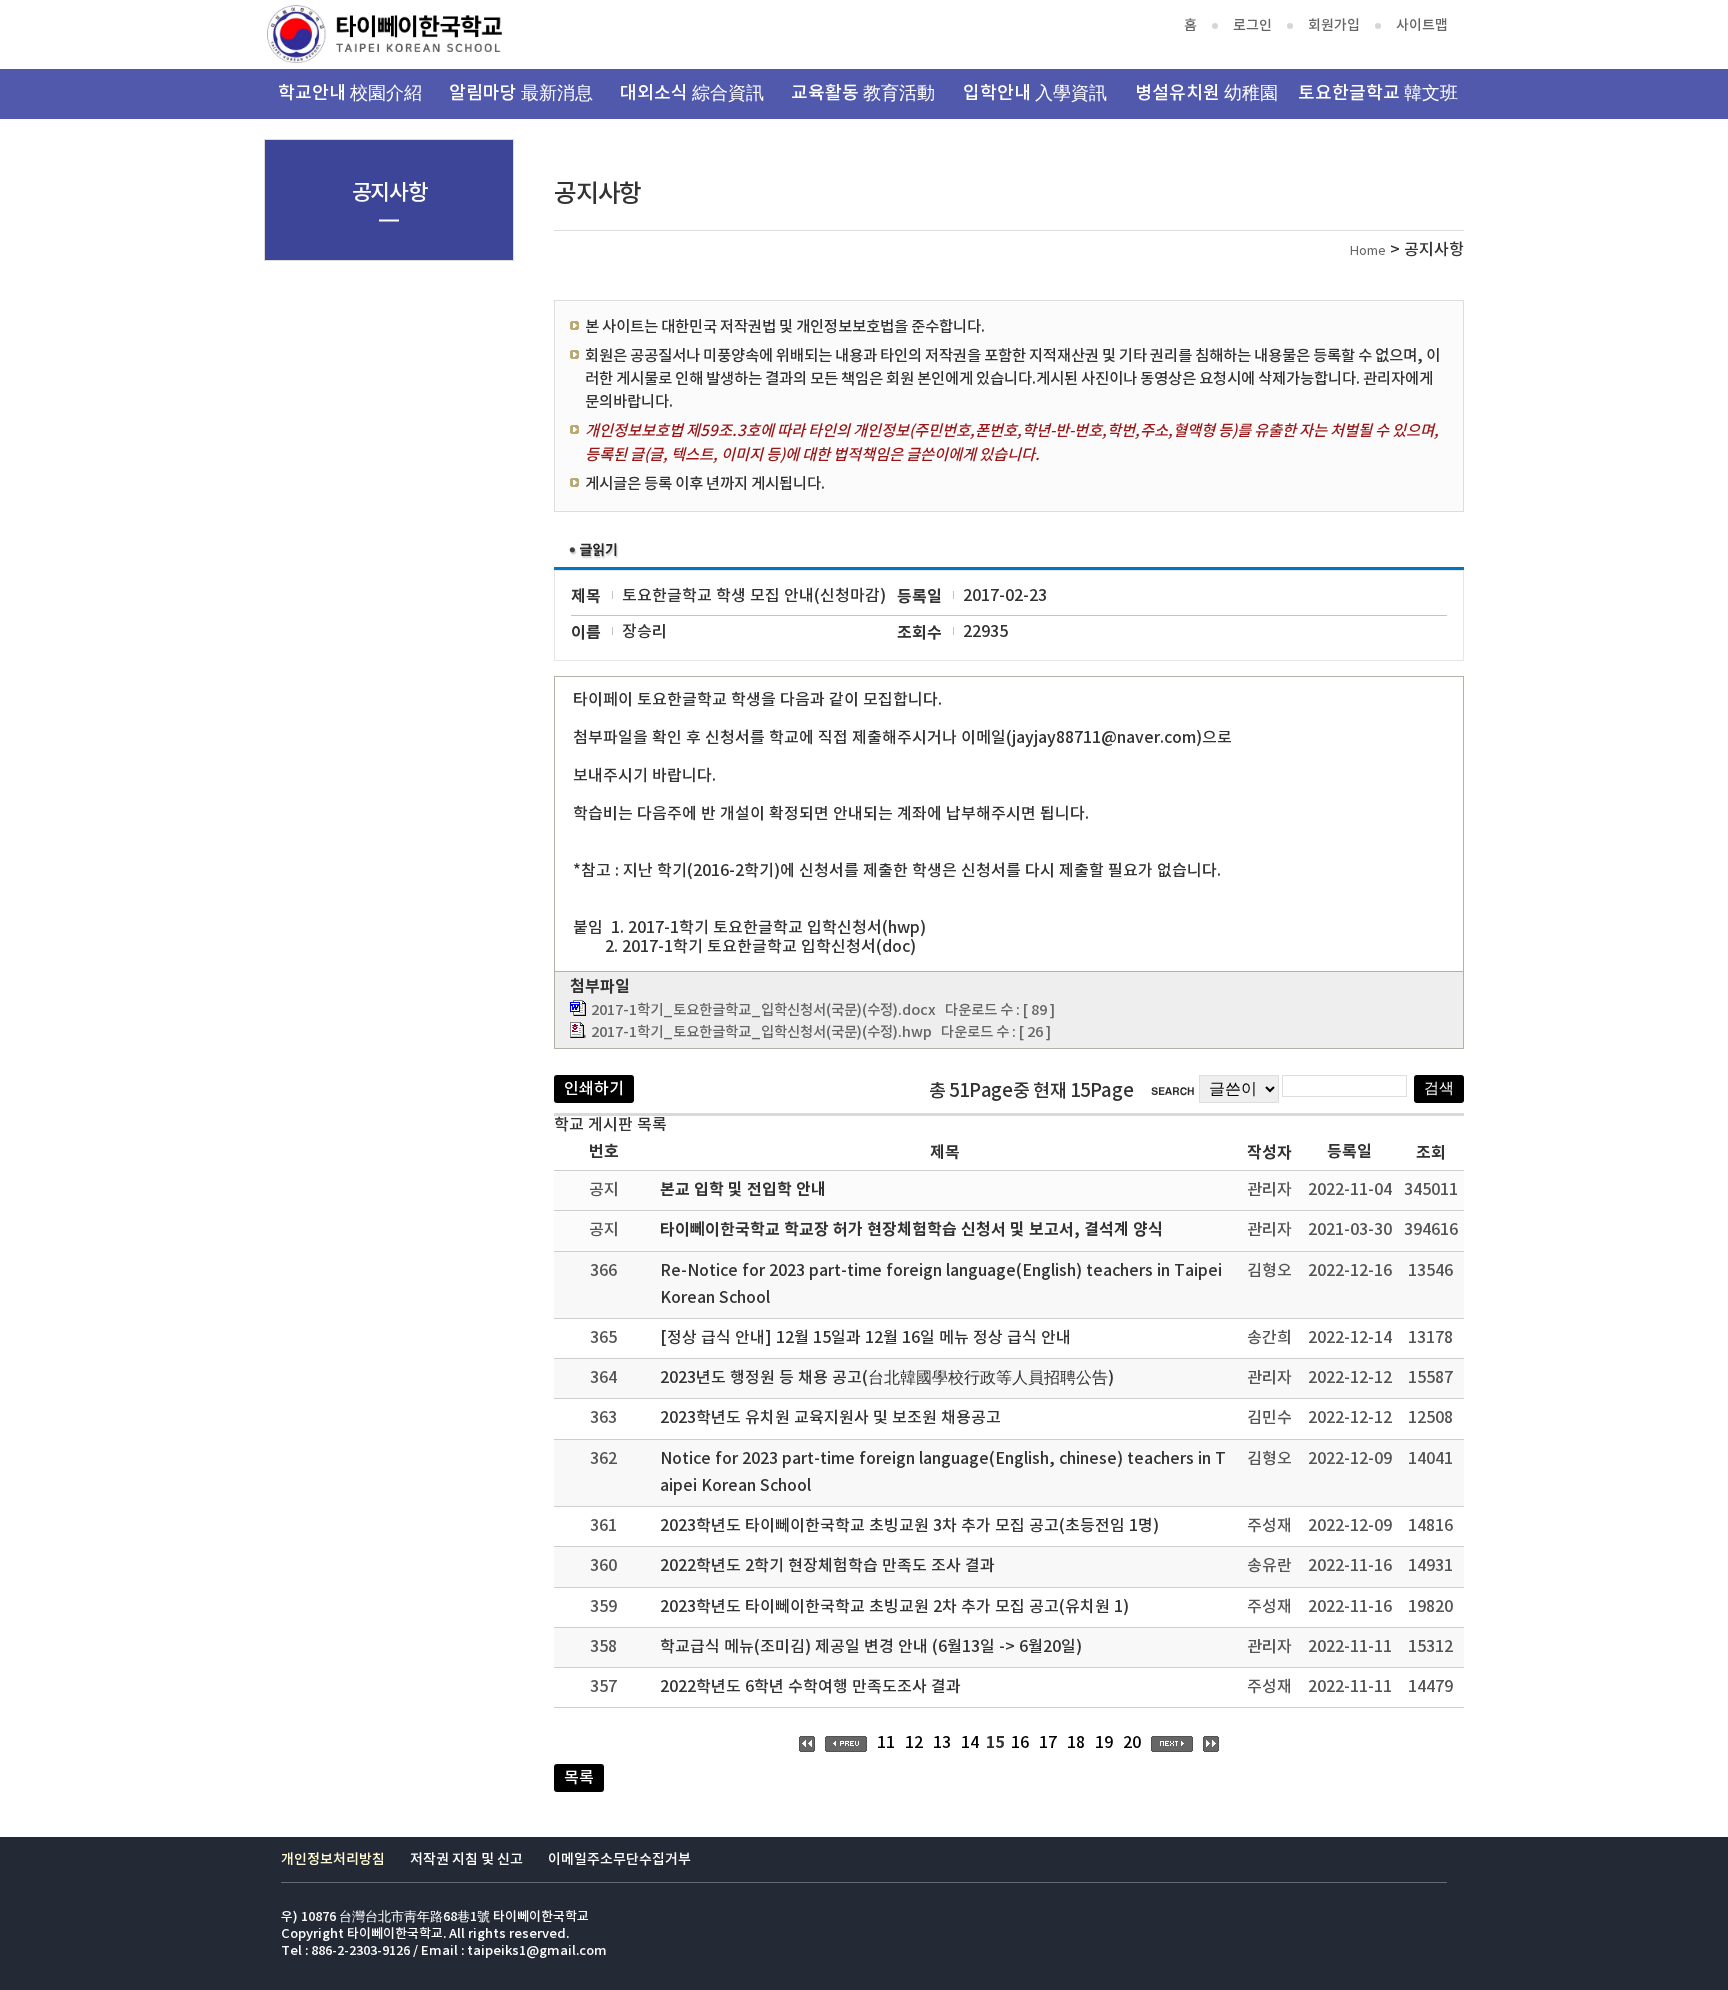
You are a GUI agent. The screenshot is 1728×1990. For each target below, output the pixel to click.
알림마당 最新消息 (521, 93)
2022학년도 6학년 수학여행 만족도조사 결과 (810, 1687)
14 (970, 1743)
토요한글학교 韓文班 (1378, 93)
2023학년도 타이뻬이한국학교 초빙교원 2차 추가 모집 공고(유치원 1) (894, 1607)
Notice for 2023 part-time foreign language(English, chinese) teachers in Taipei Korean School (943, 1472)
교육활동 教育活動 (863, 93)
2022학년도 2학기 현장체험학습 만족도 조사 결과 (827, 1566)
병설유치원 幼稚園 (1206, 93)
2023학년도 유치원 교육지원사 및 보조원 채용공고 (830, 1418)
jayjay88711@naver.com (1104, 738)
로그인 (1252, 25)
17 (1048, 1743)
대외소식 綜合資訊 (692, 93)
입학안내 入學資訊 (1035, 93)
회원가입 (1334, 25)
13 (942, 1743)
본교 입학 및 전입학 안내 (743, 1190)
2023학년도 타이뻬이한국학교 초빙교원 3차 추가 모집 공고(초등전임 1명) (909, 1526)
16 (1020, 1743)
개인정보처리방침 (333, 1859)
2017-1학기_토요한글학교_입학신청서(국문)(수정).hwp (761, 1032)
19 (1104, 1743)
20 (1132, 1743)
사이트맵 (1422, 25)
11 (886, 1743)
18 (1076, 1743)
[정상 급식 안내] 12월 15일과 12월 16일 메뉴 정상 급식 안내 (865, 1338)
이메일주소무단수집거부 (619, 1859)
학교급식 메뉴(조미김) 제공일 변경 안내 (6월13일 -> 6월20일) (871, 1647)
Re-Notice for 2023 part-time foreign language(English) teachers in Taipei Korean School (941, 1284)
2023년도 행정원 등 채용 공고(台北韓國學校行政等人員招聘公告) (887, 1378)
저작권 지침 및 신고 (466, 1859)
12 (914, 1743)
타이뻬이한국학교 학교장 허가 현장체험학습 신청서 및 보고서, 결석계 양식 (911, 1230)
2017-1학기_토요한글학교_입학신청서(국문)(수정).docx (763, 1010)
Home (1368, 251)
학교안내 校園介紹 (350, 93)
